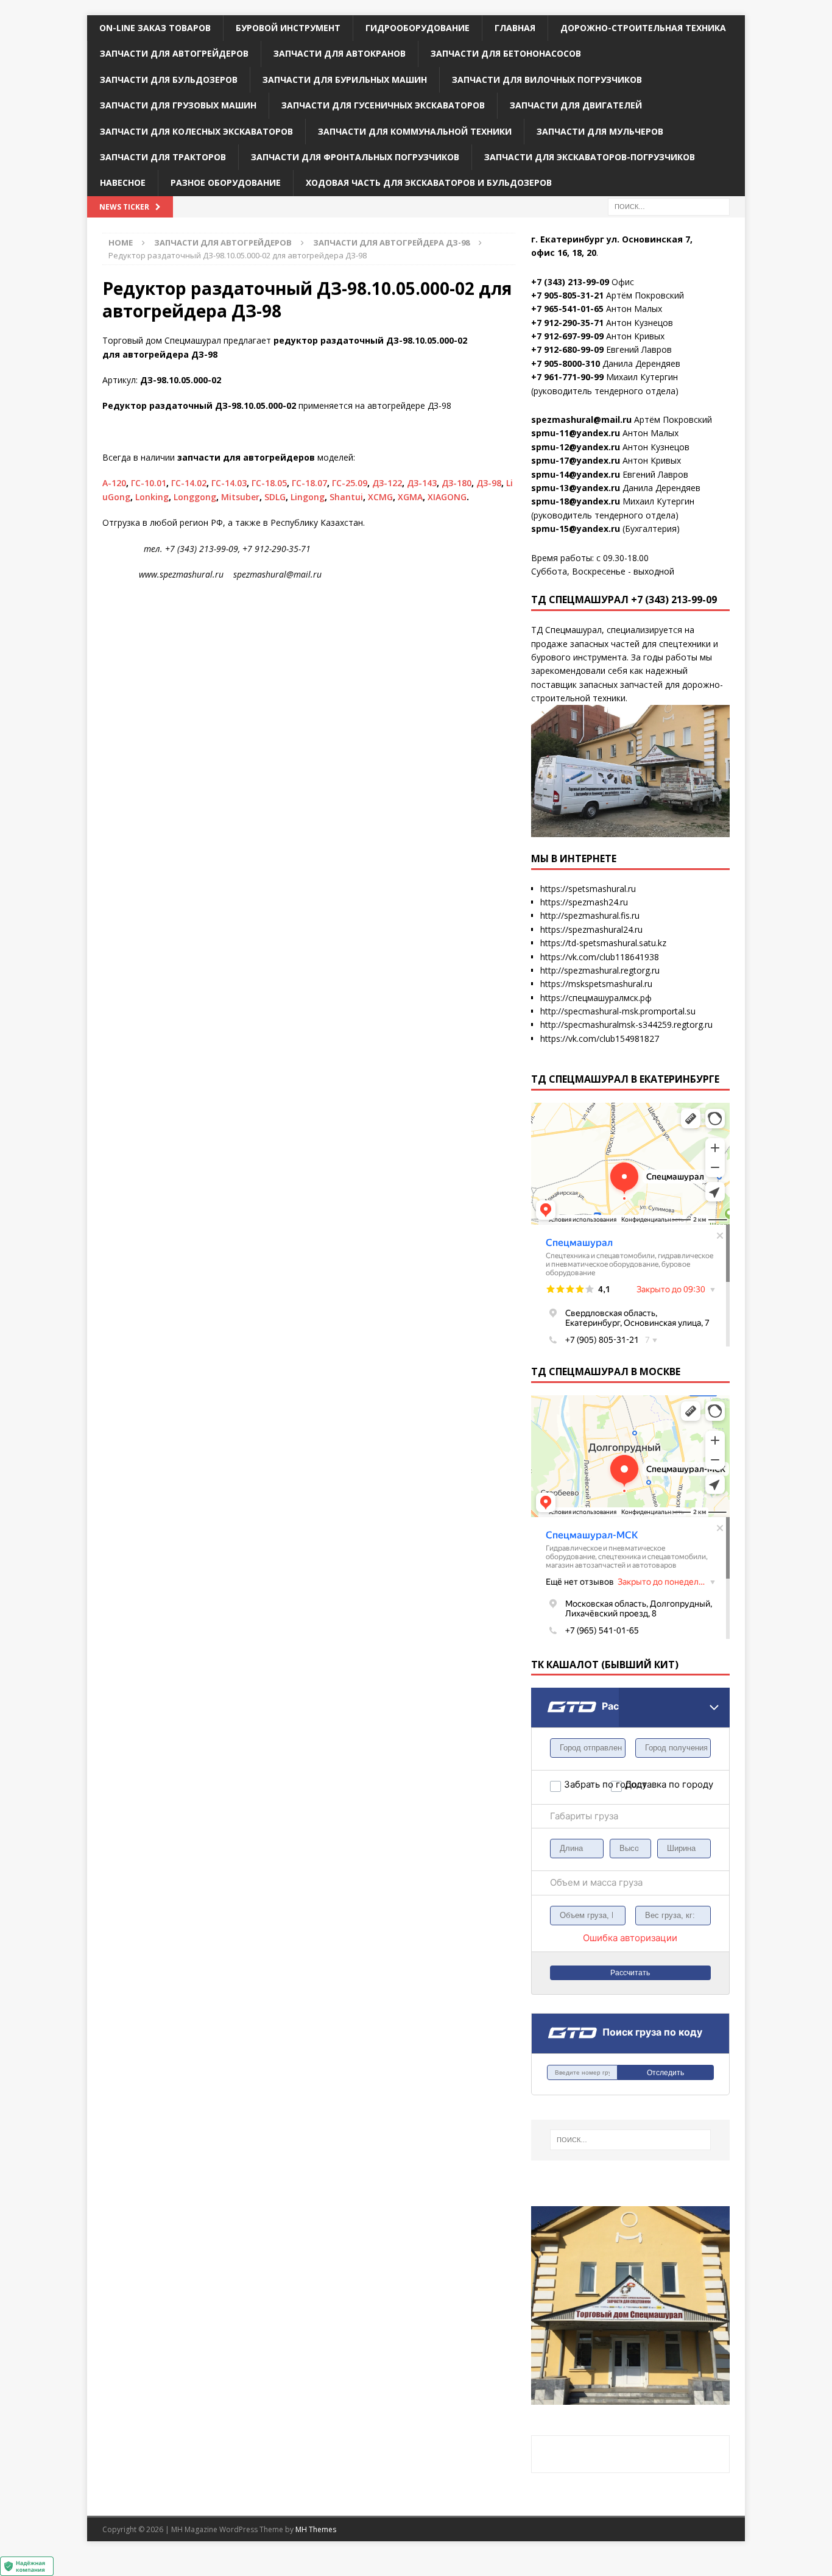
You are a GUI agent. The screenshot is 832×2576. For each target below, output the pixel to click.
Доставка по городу (648, 1784)
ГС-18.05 (269, 483)
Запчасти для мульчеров (600, 131)
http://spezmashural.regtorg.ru (600, 970)
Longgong (195, 497)
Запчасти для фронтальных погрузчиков (355, 157)
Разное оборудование (226, 182)
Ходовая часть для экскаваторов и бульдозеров (429, 182)
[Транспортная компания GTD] (547, 1695)
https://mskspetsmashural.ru (596, 984)
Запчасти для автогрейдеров (174, 53)
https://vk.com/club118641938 (600, 957)
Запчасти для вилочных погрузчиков (547, 80)
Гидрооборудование (418, 28)
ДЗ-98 (489, 483)
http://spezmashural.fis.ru (590, 915)
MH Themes (316, 2529)
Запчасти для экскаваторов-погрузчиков (590, 157)
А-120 (114, 483)
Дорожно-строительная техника (643, 28)
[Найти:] (669, 206)
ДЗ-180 (457, 483)
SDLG (275, 497)
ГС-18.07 (309, 483)
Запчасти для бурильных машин (345, 80)
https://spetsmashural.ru (588, 889)
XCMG (380, 497)
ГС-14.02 (189, 483)
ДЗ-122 (387, 483)
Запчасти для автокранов (340, 53)
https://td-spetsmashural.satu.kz (603, 943)
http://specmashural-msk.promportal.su (618, 1011)
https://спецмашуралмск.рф (596, 998)
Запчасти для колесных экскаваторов (196, 131)
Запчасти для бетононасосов (506, 53)
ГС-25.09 (350, 483)
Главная (515, 28)
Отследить (665, 2073)
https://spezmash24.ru (584, 902)
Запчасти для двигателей (576, 105)
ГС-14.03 (229, 483)
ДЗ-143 (422, 483)
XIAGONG (447, 497)
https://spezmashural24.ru (591, 929)
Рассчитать (630, 1973)
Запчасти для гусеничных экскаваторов (383, 105)
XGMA (410, 497)
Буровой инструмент (288, 28)
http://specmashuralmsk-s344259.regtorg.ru (626, 1024)
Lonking (152, 497)
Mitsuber (240, 497)
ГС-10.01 (149, 483)
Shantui (346, 497)
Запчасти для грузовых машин (178, 105)
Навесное (123, 182)
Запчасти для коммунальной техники (415, 131)
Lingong (308, 497)
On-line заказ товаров (155, 28)
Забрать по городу (587, 1784)
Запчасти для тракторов (163, 157)
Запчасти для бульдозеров (169, 80)
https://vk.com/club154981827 (600, 1039)
